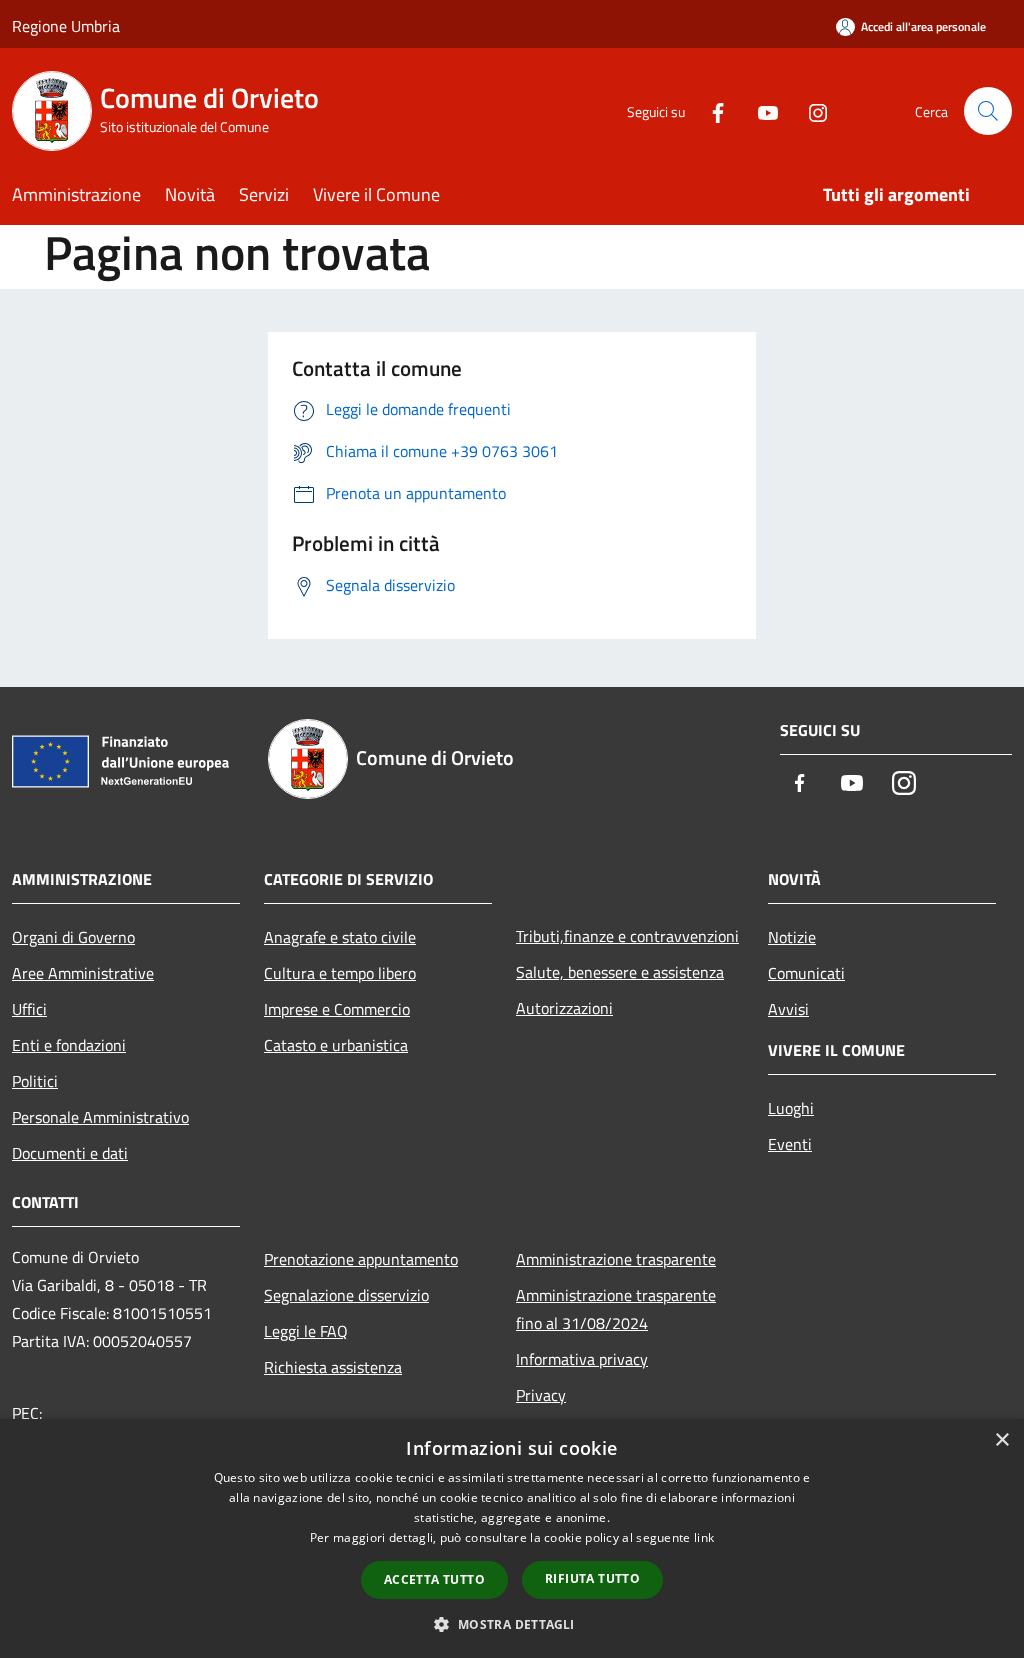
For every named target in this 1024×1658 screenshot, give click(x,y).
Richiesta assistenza (333, 1367)
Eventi (790, 1144)
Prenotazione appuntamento (361, 1259)
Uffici (29, 1009)
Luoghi (791, 1108)
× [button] (1001, 1440)
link (704, 1537)
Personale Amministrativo (100, 1117)
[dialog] (512, 1538)
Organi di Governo (73, 937)
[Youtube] (760, 110)
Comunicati (806, 973)
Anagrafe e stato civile (340, 937)
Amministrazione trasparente (616, 1259)
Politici (35, 1081)
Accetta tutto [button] (434, 1579)
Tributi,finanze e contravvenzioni (627, 936)
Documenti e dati (70, 1153)
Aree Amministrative (83, 973)
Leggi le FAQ (306, 1331)
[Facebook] (710, 110)
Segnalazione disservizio (346, 1295)
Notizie (792, 937)
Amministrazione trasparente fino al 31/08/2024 (616, 1309)
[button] (511, 1624)
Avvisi (788, 1009)
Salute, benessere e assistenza (620, 972)
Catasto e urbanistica (336, 1045)
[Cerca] (988, 111)
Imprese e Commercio (337, 1009)
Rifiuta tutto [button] (592, 1578)
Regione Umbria (66, 26)
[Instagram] (810, 110)
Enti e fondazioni (69, 1045)
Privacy (541, 1395)
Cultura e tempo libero (340, 973)
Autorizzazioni (564, 1008)
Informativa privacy (582, 1359)
